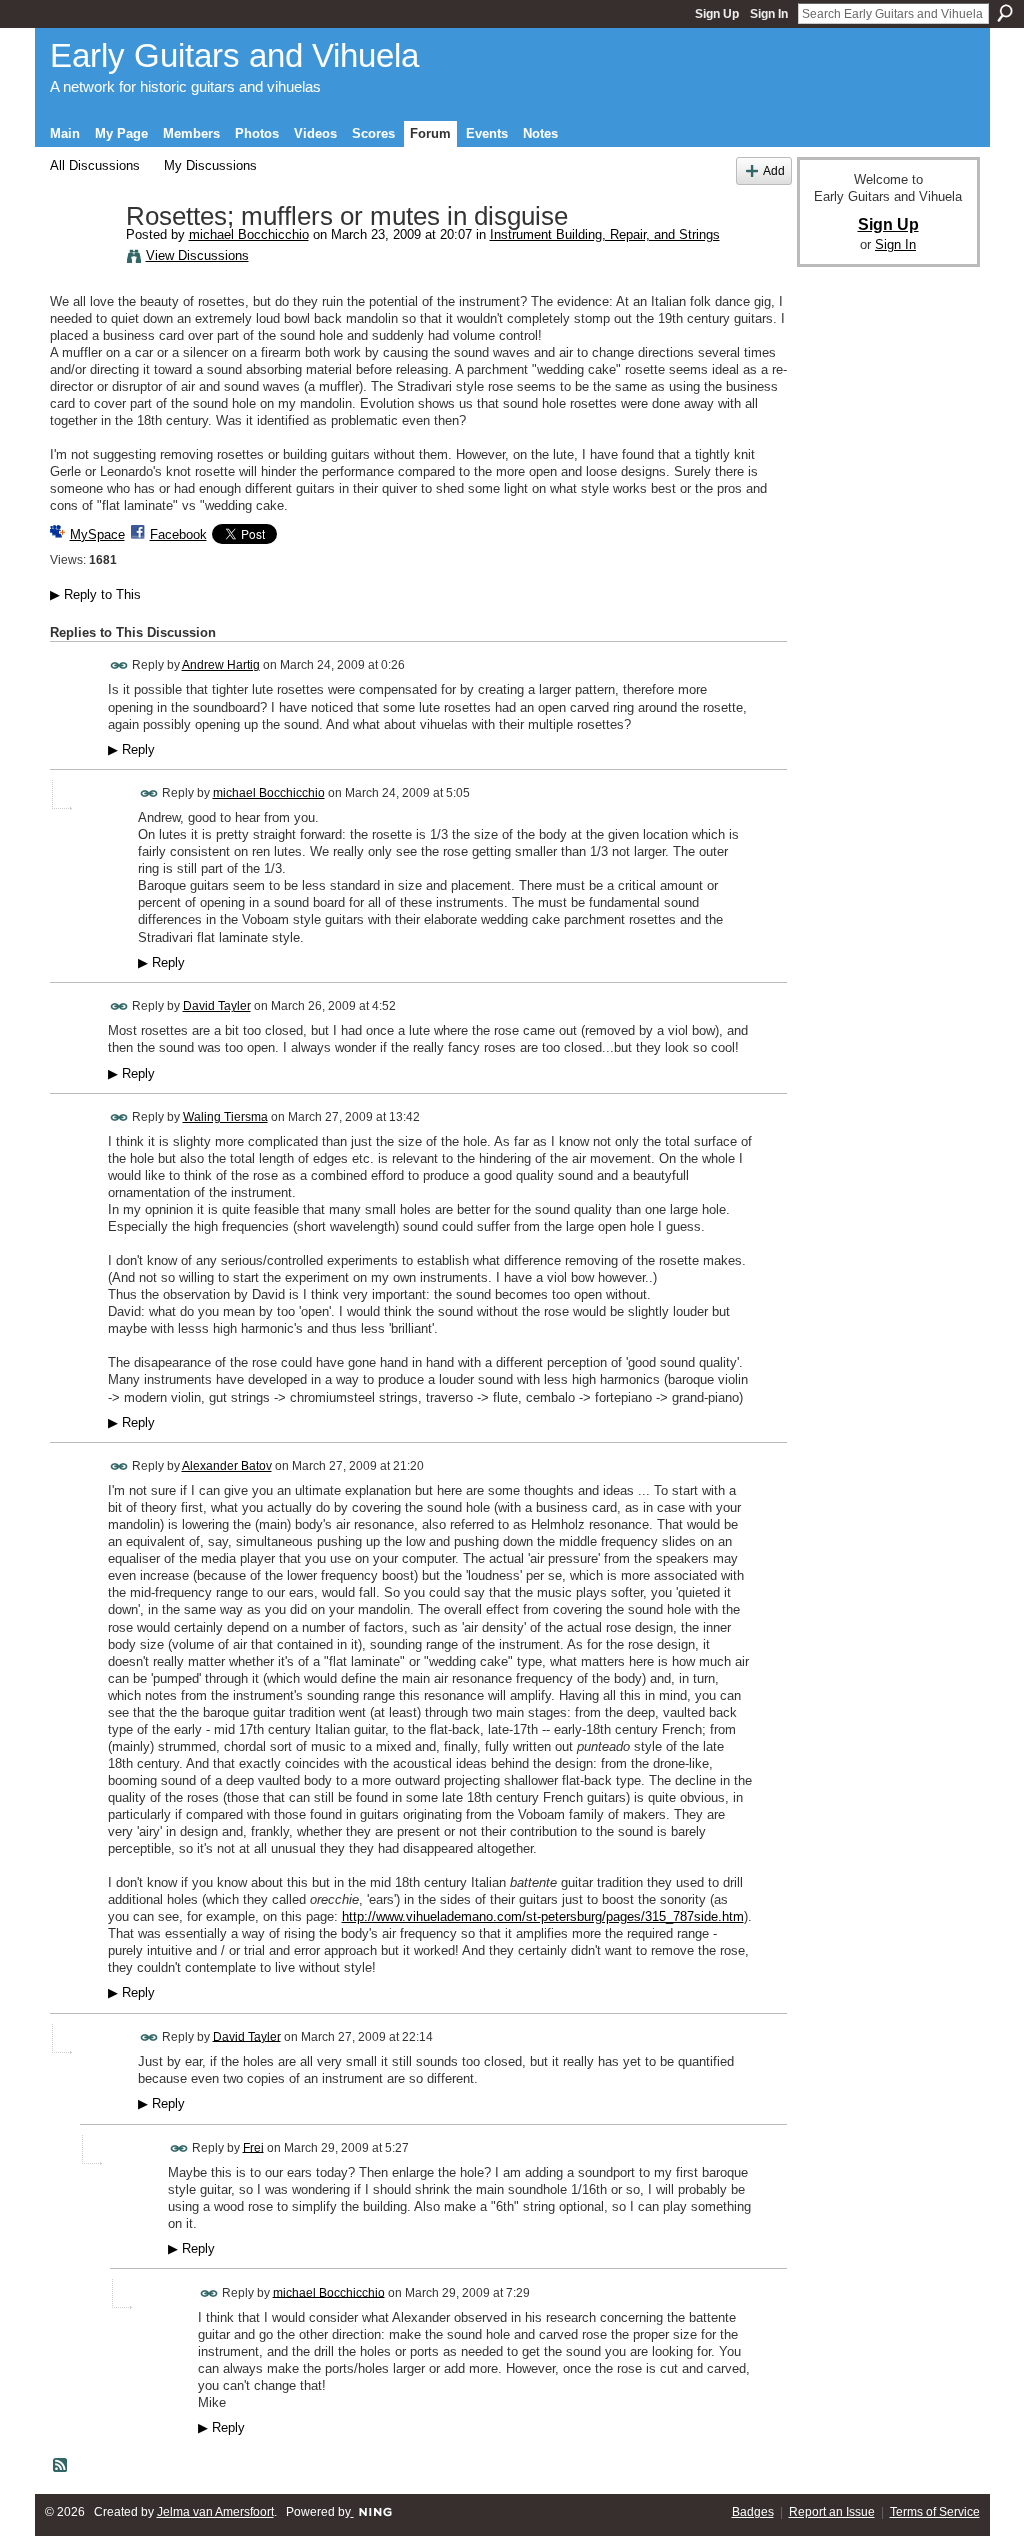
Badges (753, 2512)
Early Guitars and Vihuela (234, 55)
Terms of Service (935, 2512)
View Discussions (197, 255)
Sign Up (717, 14)
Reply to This (95, 594)
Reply (131, 750)
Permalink (119, 665)
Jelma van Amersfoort (215, 2512)
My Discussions (210, 165)
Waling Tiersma (225, 1117)
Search (1005, 13)
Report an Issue (832, 2512)
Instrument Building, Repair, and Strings (605, 234)
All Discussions (95, 165)
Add (774, 170)
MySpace (97, 534)
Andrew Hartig (221, 665)
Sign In (769, 14)
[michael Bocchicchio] (82, 259)
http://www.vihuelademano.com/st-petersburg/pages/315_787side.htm (543, 1916)
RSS (61, 2466)
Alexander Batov (227, 1466)
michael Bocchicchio (249, 234)
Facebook (178, 534)
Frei (253, 2147)
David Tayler (217, 1006)
